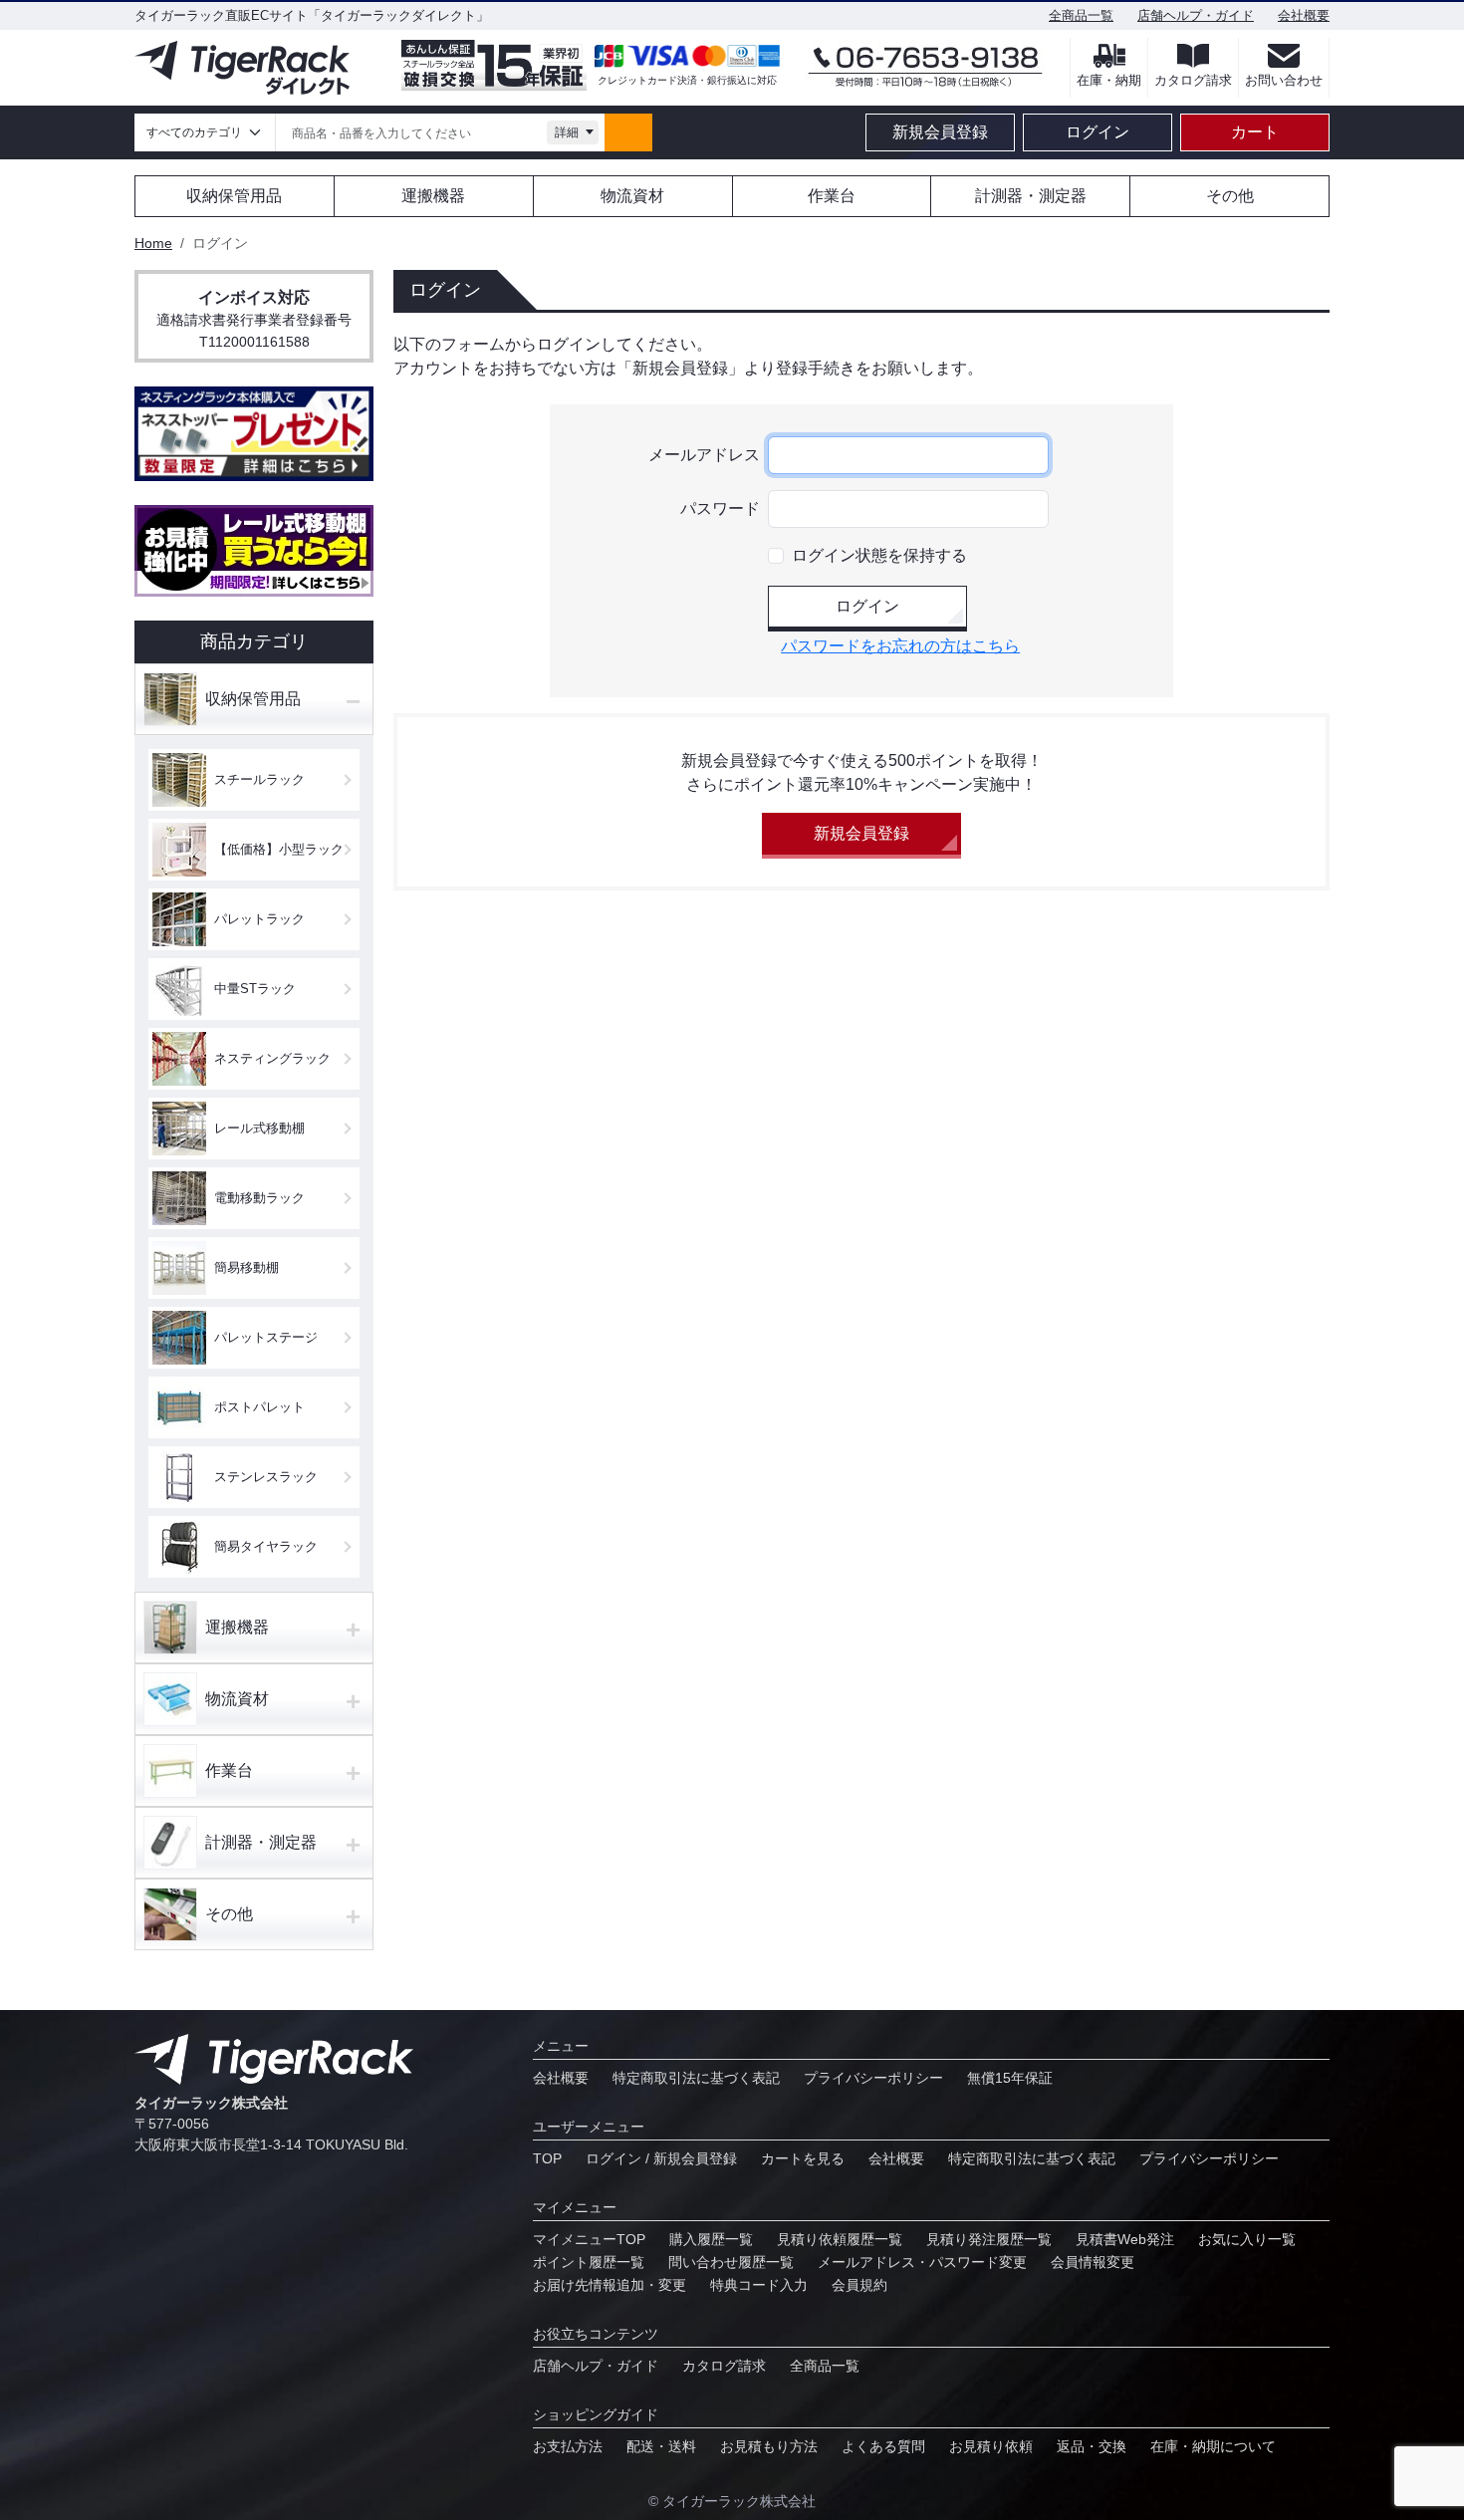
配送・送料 (661, 2446)
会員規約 (859, 2285)
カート (1255, 132)
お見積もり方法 (769, 2446)
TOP (547, 2158)
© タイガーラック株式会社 (732, 2501)
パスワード (720, 508)
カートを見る (803, 2158)
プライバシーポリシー (873, 2078)
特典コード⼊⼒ (759, 2285)
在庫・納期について (1213, 2446)
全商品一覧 (1081, 15)
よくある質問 (883, 2446)
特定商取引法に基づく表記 (696, 2078)
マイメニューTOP (589, 2239)
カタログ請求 (724, 2366)
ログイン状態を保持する (879, 555)
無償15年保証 (1010, 2078)
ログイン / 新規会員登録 (661, 2158)
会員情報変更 (1093, 2262)
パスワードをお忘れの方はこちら (900, 646)
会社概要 (1304, 15)
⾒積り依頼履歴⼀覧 (840, 2239)
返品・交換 (1092, 2446)
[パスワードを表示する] (1033, 509)
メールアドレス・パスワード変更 (922, 2262)
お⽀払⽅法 (568, 2446)
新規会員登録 (940, 132)
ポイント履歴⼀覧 (589, 2262)
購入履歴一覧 (711, 2239)
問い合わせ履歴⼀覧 (731, 2262)
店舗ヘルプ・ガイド (1196, 15)
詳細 (567, 132)
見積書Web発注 (1125, 2239)
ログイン (1098, 132)
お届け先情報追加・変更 (610, 2285)
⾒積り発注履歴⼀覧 (989, 2239)
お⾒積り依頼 (991, 2446)
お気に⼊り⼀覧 (1247, 2239)
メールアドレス (704, 455)
